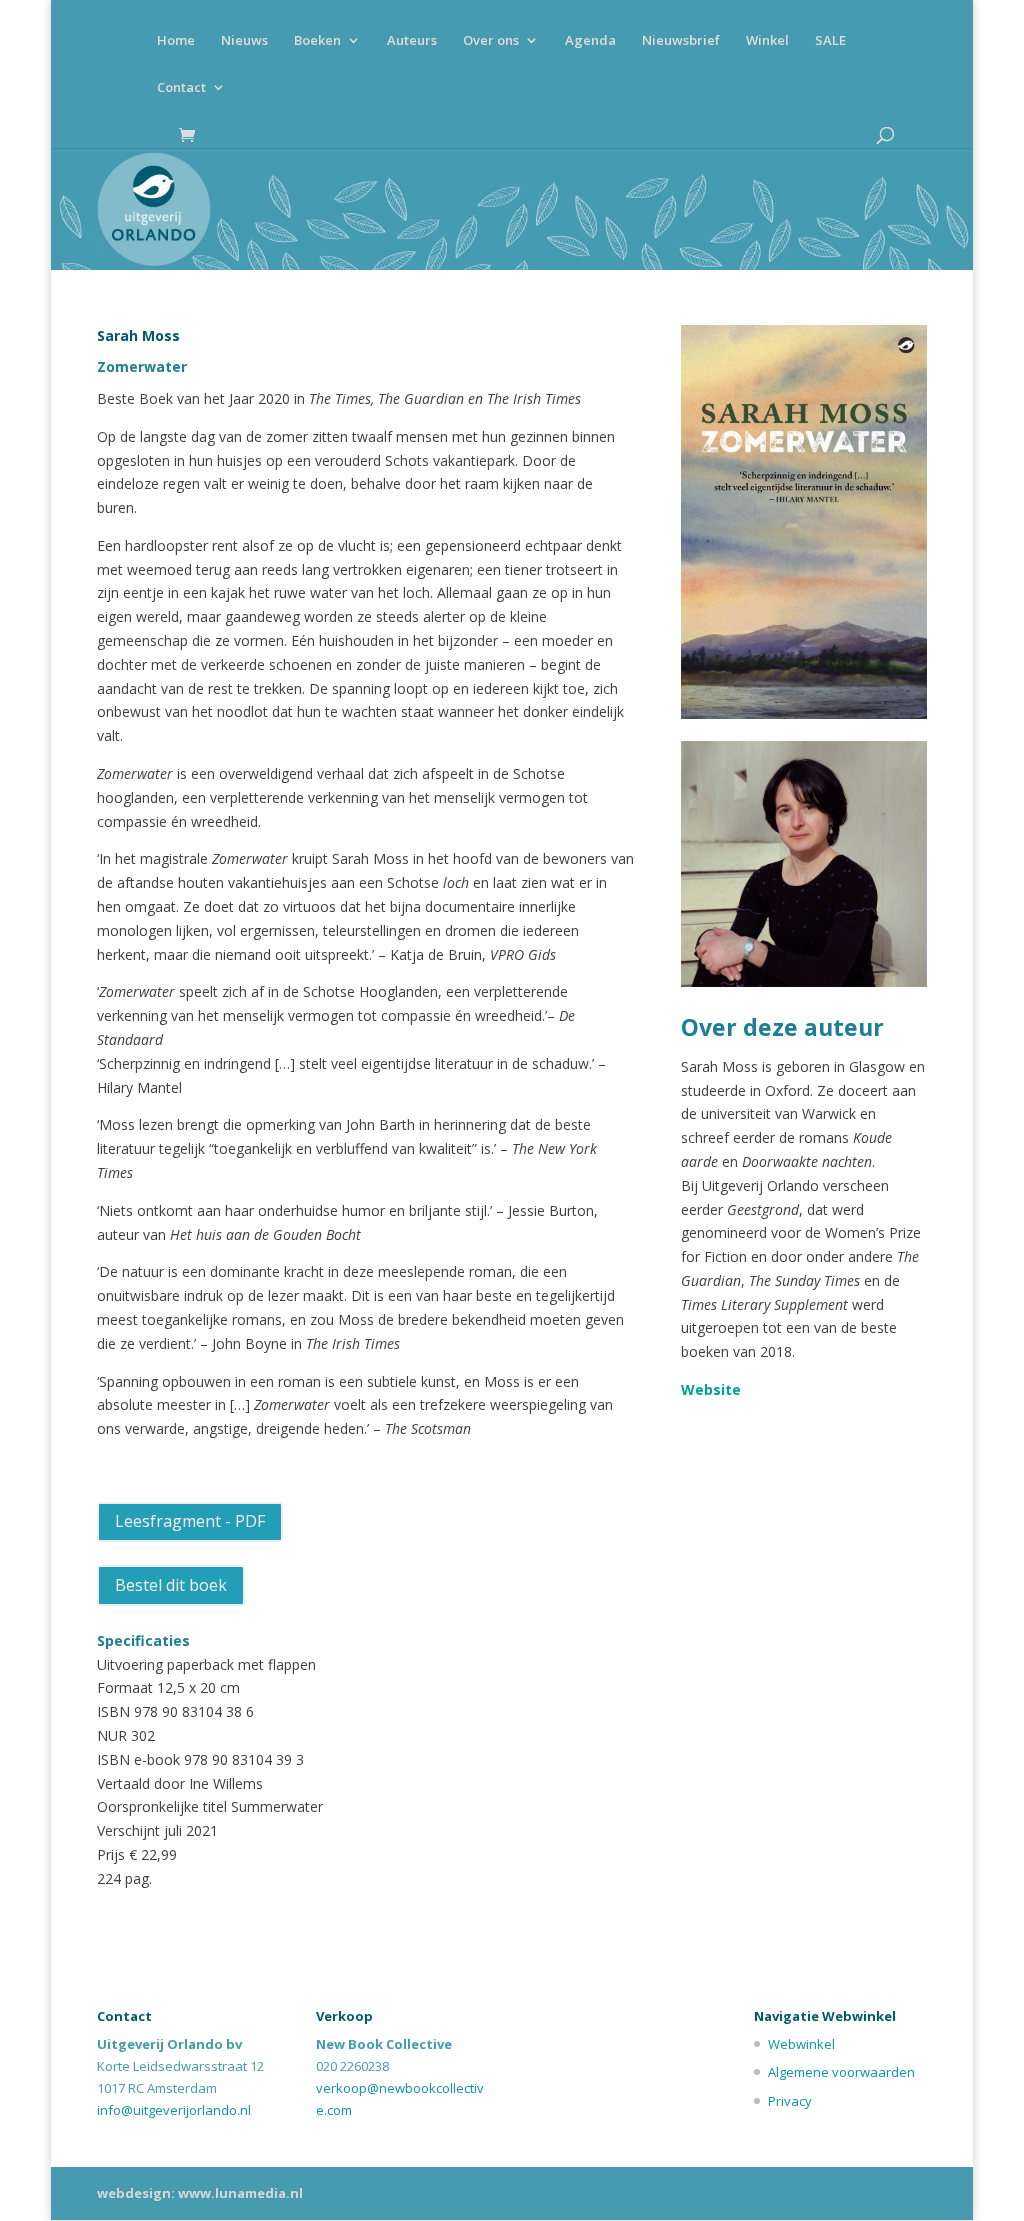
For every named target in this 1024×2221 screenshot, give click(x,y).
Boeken (317, 41)
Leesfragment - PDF (190, 1521)
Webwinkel (801, 2044)
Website (711, 1389)
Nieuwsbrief (681, 41)
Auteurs (412, 41)
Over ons (491, 41)
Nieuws (244, 41)
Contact (181, 88)
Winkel (767, 41)
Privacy (790, 2101)
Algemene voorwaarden (841, 2072)
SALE (830, 41)
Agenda (590, 41)
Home (176, 41)
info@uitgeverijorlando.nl (174, 2110)
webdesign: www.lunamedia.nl (200, 2193)
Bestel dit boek (171, 1585)
